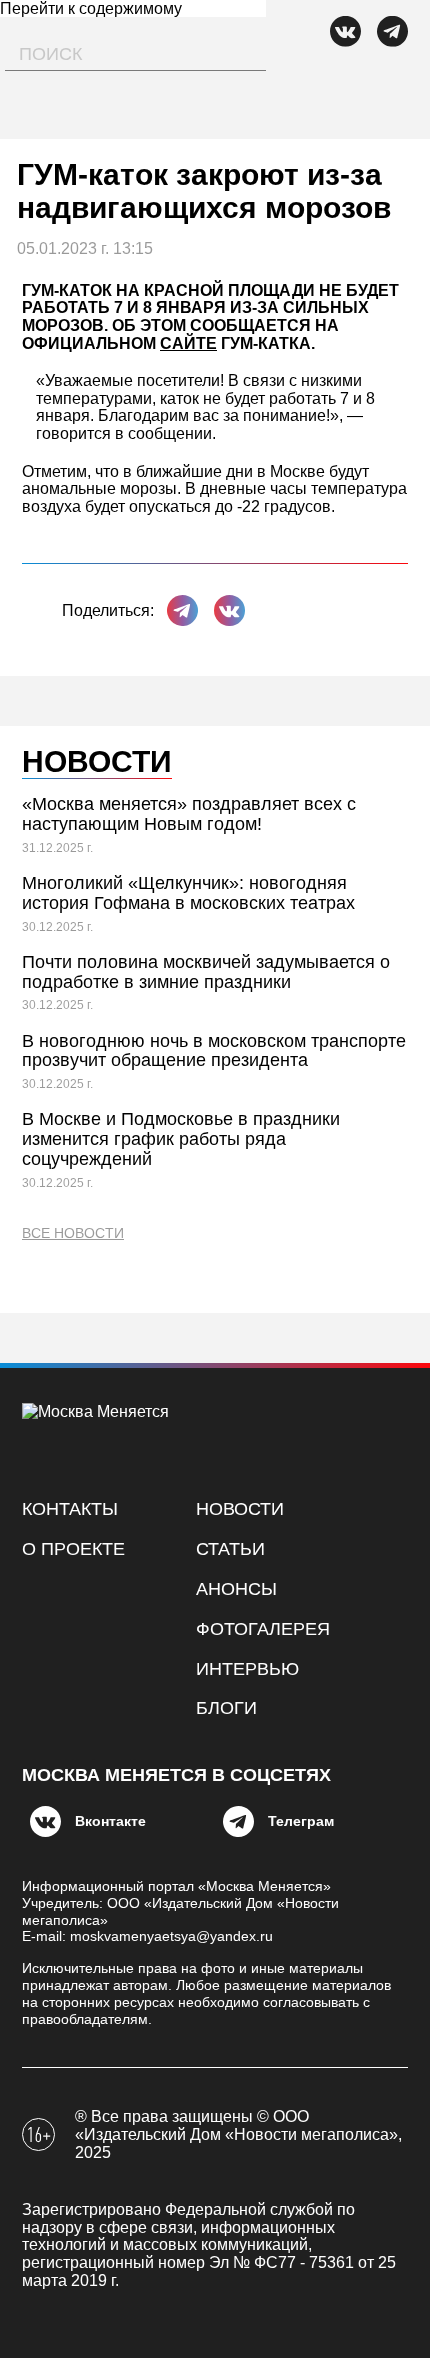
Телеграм (301, 1821)
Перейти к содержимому (91, 8)
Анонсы (236, 1589)
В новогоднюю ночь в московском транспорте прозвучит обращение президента (214, 1051)
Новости (240, 1509)
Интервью (247, 1669)
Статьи (230, 1549)
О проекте (73, 1549)
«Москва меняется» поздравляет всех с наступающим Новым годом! (189, 814)
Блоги (226, 1708)
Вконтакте (110, 1821)
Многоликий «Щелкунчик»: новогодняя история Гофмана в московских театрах (188, 893)
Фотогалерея (263, 1629)
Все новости (73, 1233)
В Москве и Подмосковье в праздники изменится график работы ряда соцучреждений (181, 1139)
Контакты (70, 1509)
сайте (188, 343)
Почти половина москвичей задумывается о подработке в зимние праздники (206, 972)
